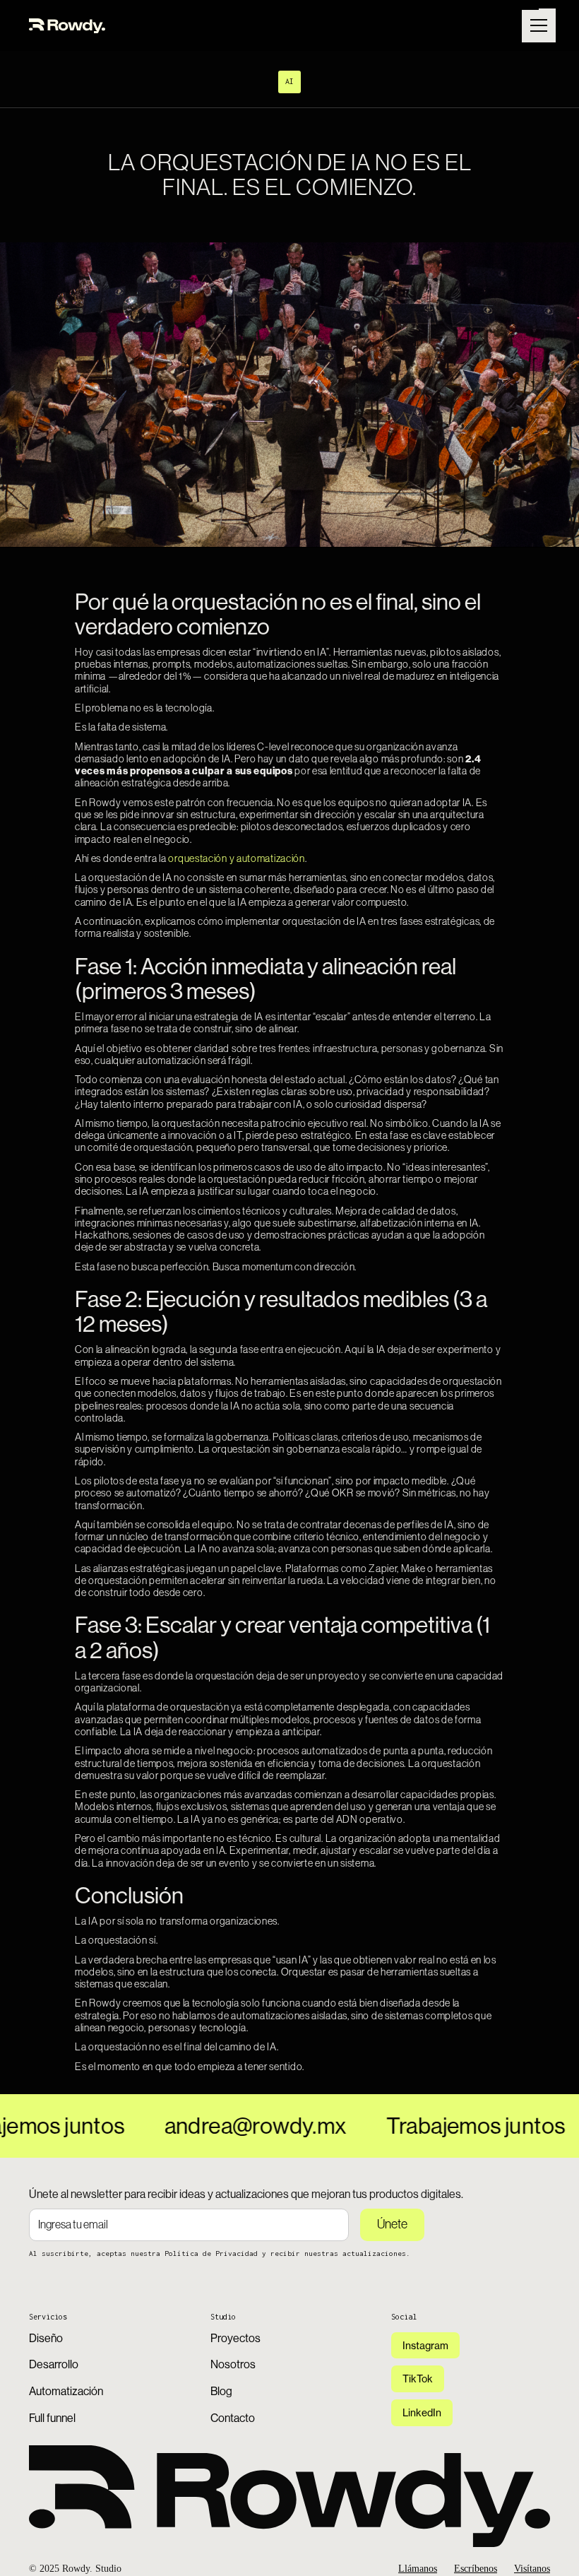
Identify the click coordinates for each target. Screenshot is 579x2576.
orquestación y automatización (236, 858)
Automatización (66, 2391)
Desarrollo (54, 2364)
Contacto (233, 2418)
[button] (536, 25)
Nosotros (233, 2364)
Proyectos (235, 2338)
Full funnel (52, 2418)
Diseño (46, 2338)
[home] (67, 25)
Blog (221, 2391)
